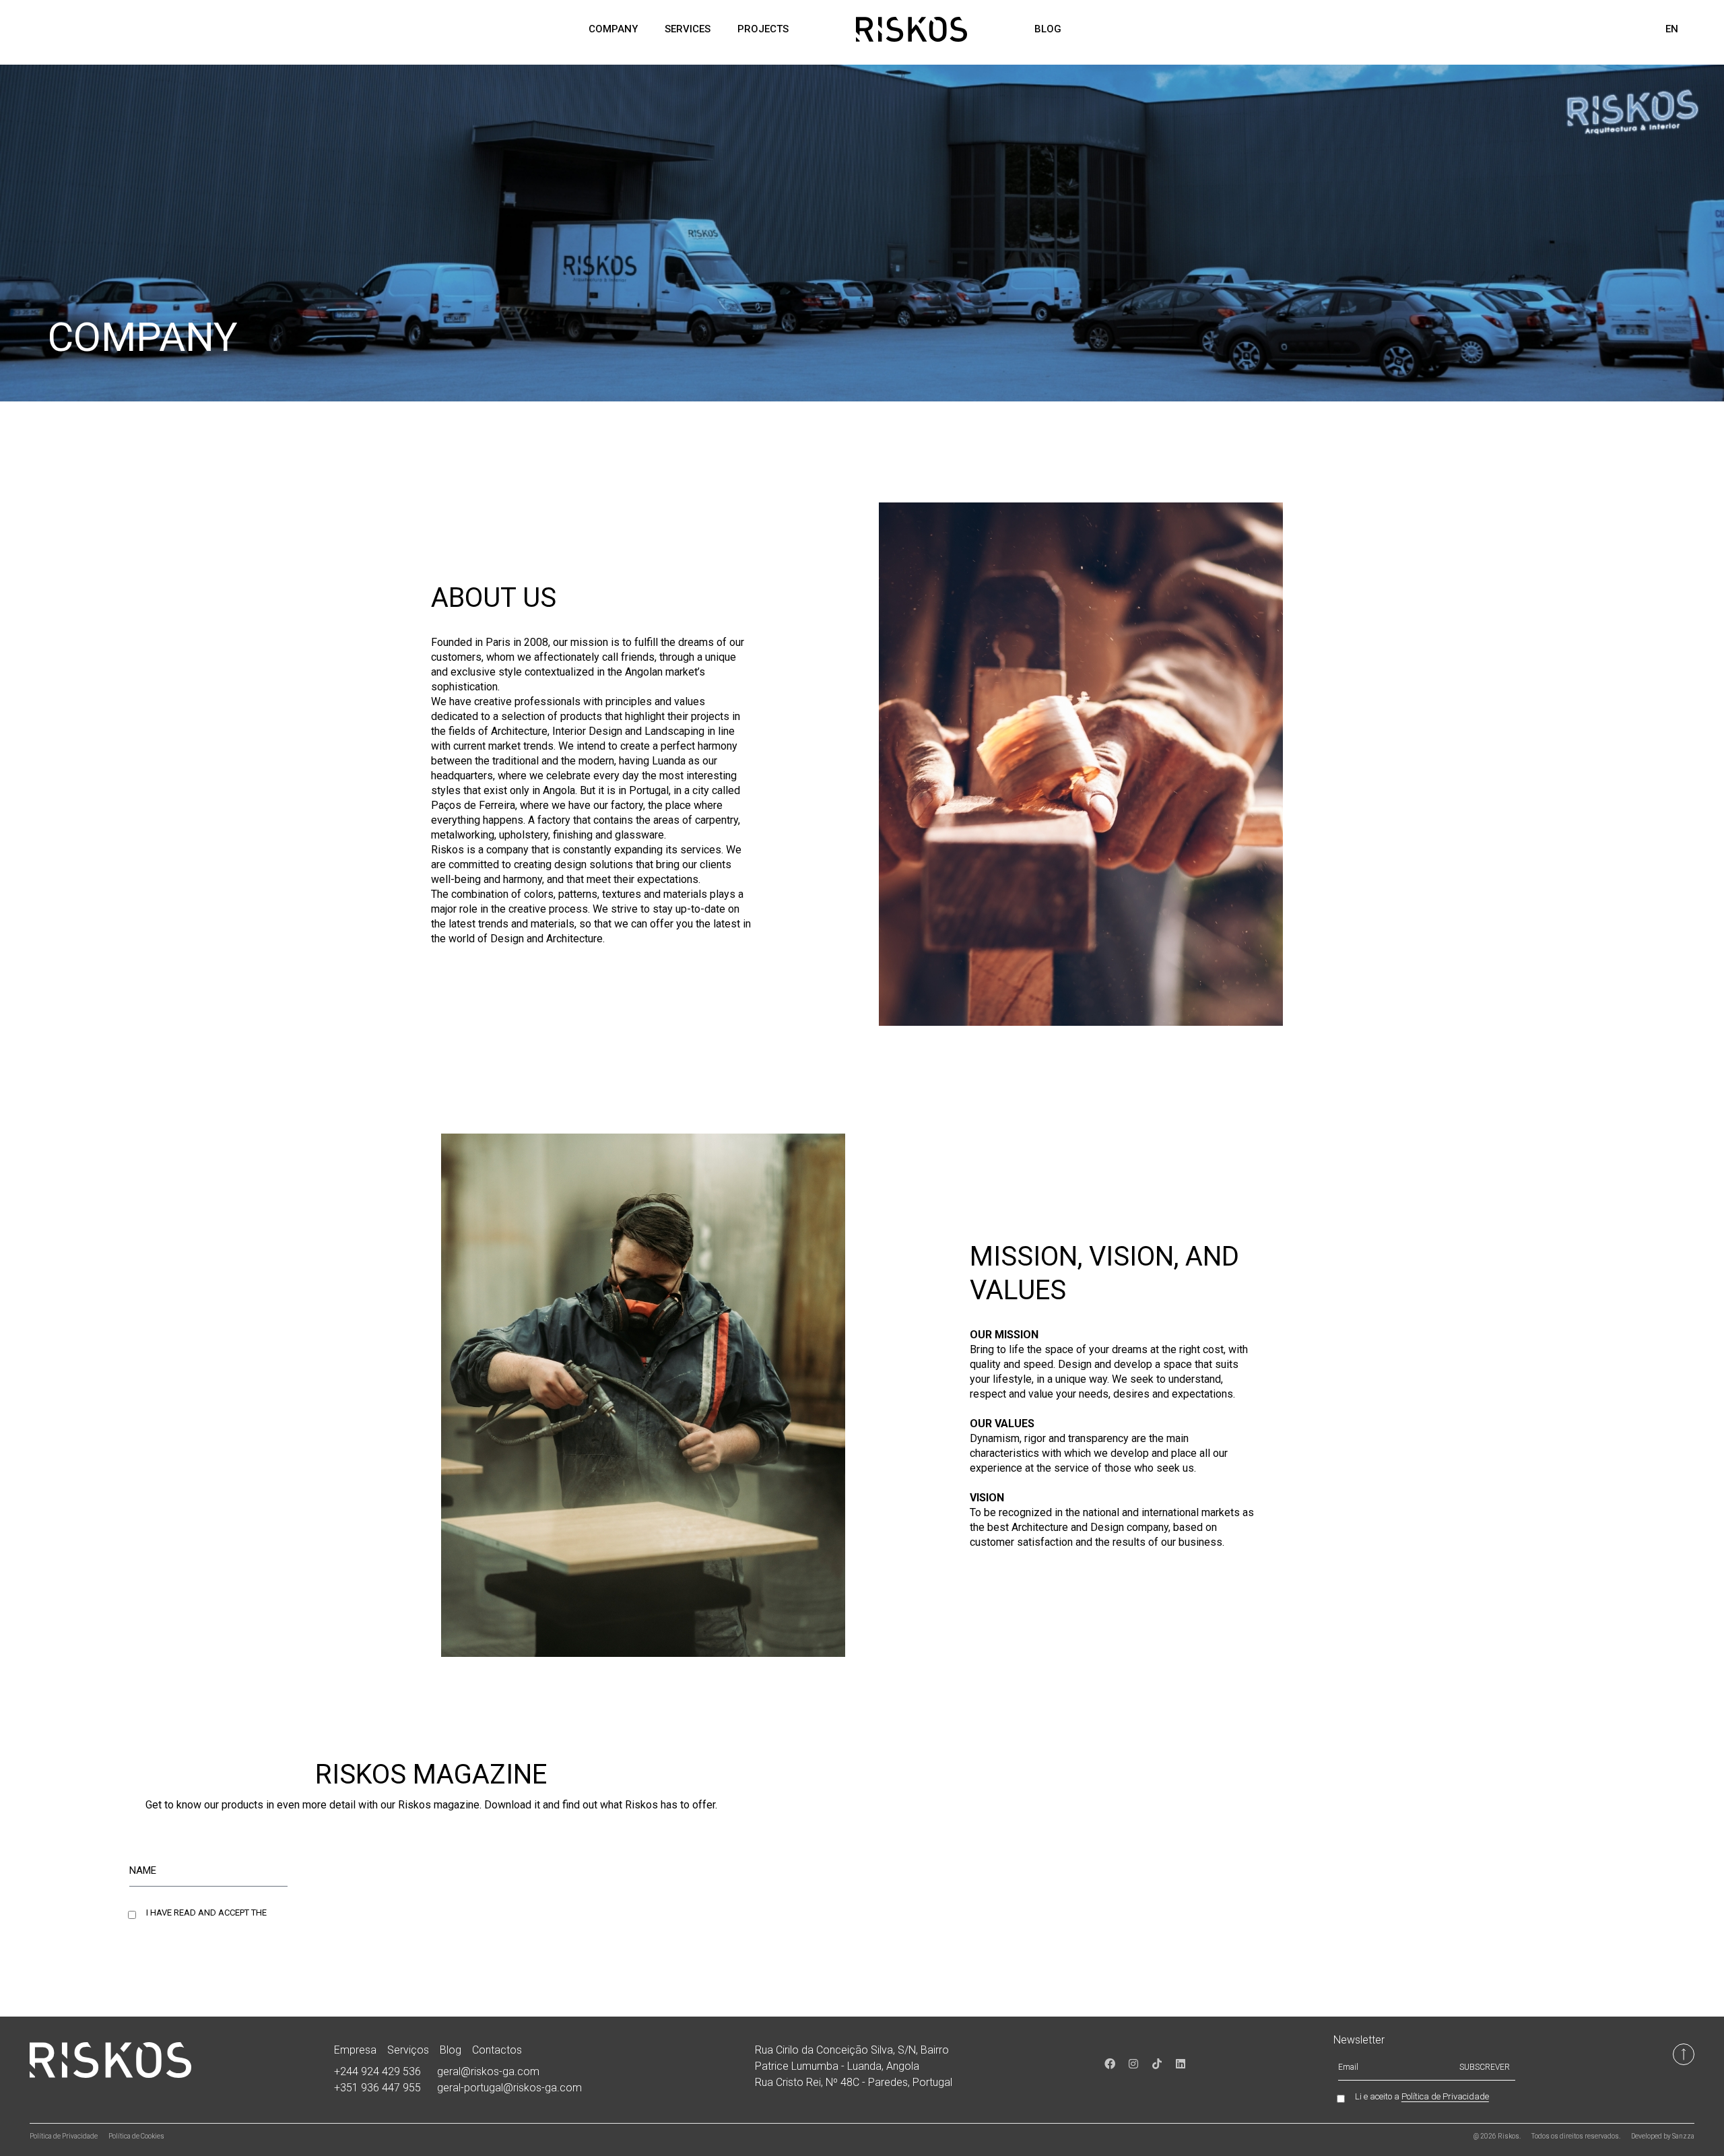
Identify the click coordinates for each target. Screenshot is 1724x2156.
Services (688, 29)
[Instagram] (1133, 2064)
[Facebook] (1110, 2064)
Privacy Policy (300, 1913)
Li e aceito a (1422, 2097)
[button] (1699, 30)
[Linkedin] (1181, 2064)
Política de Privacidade (1445, 2096)
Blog (1048, 29)
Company (613, 29)
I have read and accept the (239, 1913)
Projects (763, 29)
